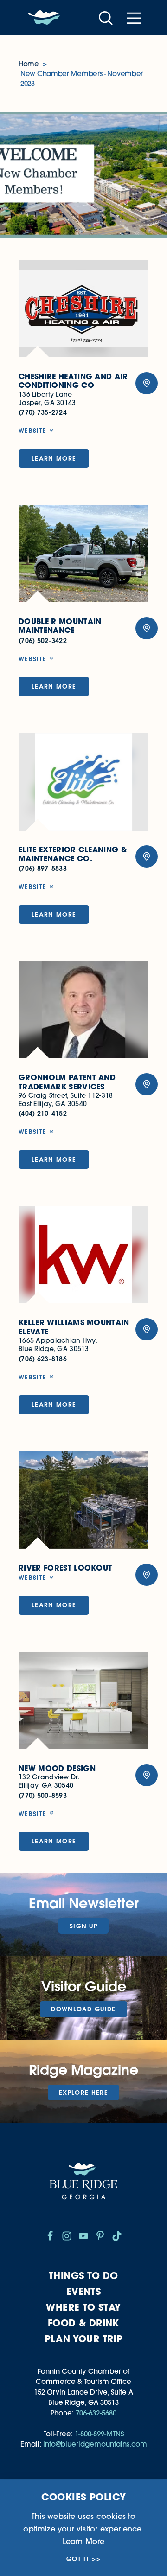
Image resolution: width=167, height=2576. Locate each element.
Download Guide (83, 2009)
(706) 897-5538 (43, 868)
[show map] (147, 383)
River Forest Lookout (65, 1568)
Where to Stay (83, 2307)
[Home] (44, 18)
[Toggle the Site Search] (106, 17)
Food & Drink (83, 2323)
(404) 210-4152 (43, 1113)
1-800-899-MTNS (99, 2434)
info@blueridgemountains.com (95, 2444)
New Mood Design (57, 1768)
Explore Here (83, 2093)
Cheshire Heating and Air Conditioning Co (73, 381)
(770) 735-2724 (43, 412)
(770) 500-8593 (43, 1795)
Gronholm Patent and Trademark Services (67, 1082)
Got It (78, 2559)
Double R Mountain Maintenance (60, 626)
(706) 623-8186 (43, 1359)
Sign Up (83, 1926)
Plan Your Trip (84, 2339)
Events (83, 2291)
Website (32, 431)
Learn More (54, 458)
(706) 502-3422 (43, 641)
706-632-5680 (96, 2413)
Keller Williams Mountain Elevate (74, 1327)
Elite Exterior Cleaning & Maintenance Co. (73, 854)
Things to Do (83, 2276)
